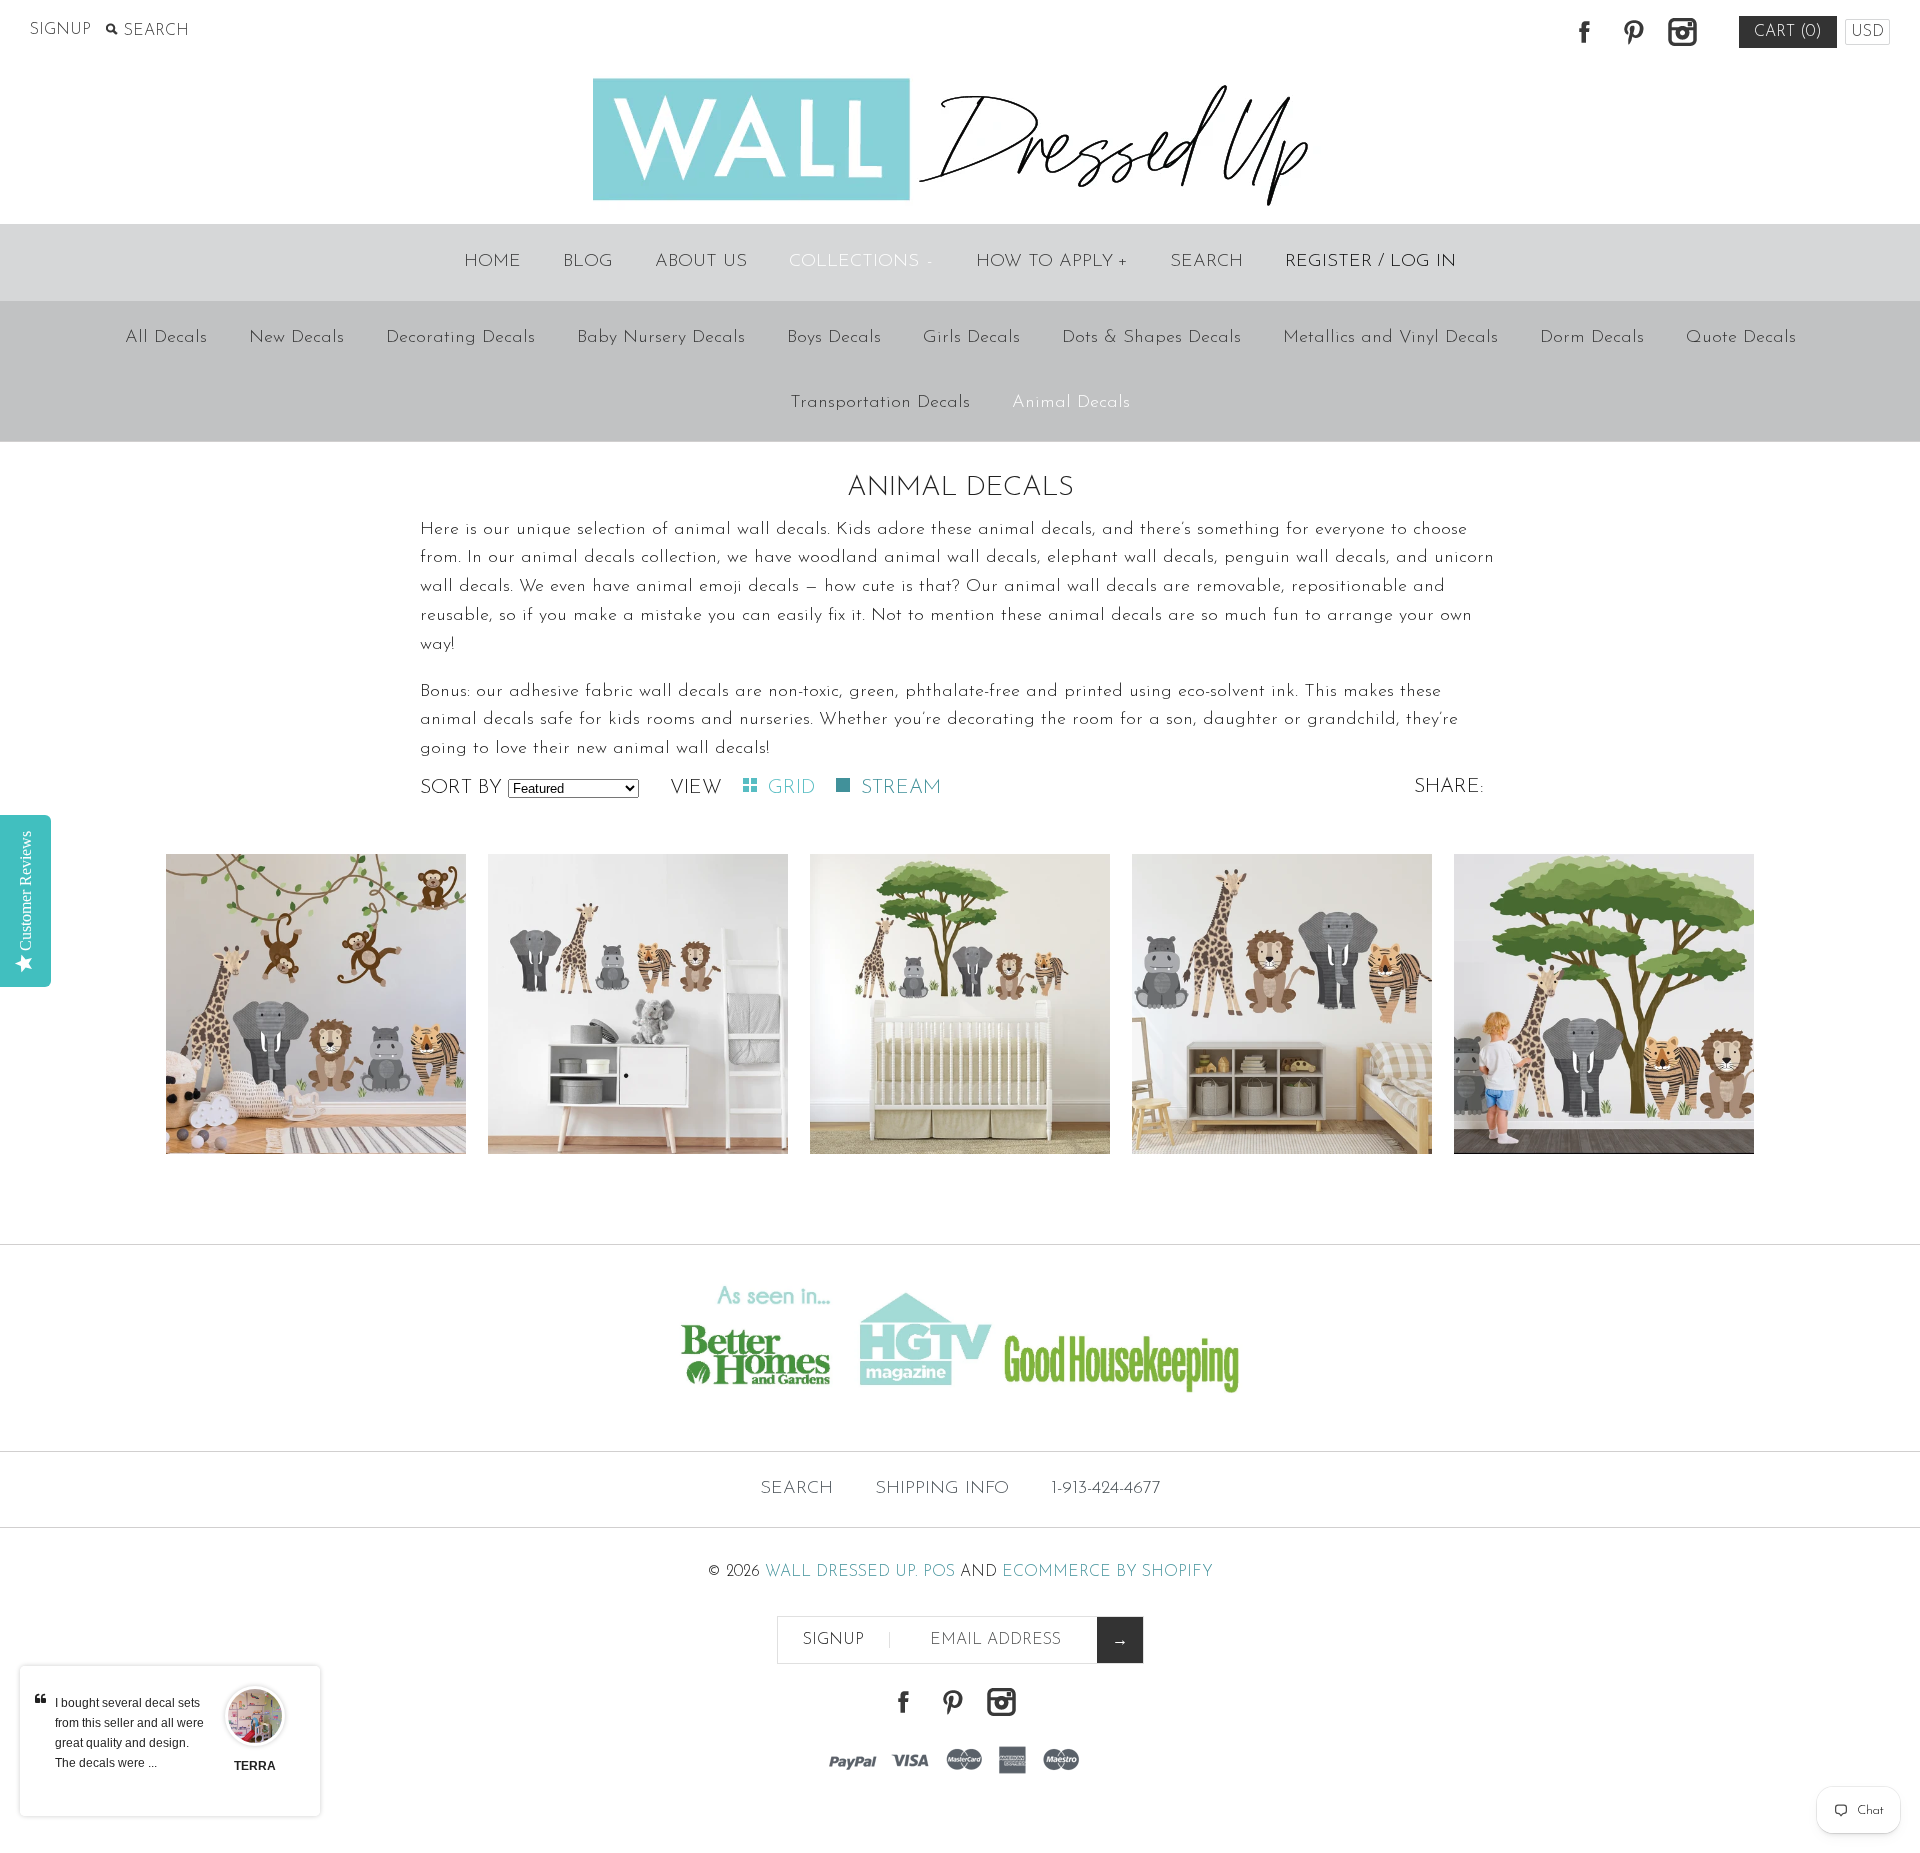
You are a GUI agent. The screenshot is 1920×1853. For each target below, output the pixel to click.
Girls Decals (971, 338)
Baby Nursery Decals (661, 338)
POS (939, 1572)
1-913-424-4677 (1106, 1489)
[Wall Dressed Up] (960, 80)
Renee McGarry (255, 1776)
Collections (860, 262)
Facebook (1584, 32)
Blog (588, 262)
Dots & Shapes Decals (1151, 338)
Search (1206, 262)
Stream (901, 788)
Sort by (461, 788)
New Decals (296, 338)
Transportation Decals (880, 403)
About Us (701, 262)
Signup (60, 30)
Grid (794, 788)
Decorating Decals (460, 338)
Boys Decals (834, 338)
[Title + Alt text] (328, 1411)
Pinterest (1633, 32)
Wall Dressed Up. (841, 1572)
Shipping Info (942, 1489)
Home (492, 262)
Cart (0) (1788, 32)
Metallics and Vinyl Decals (1390, 338)
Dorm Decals (1592, 338)
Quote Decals (1741, 338)
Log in (1423, 262)
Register (1328, 262)
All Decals (166, 338)
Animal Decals (1071, 403)
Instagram (1682, 32)
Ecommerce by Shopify (1107, 1572)
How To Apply (1052, 262)
